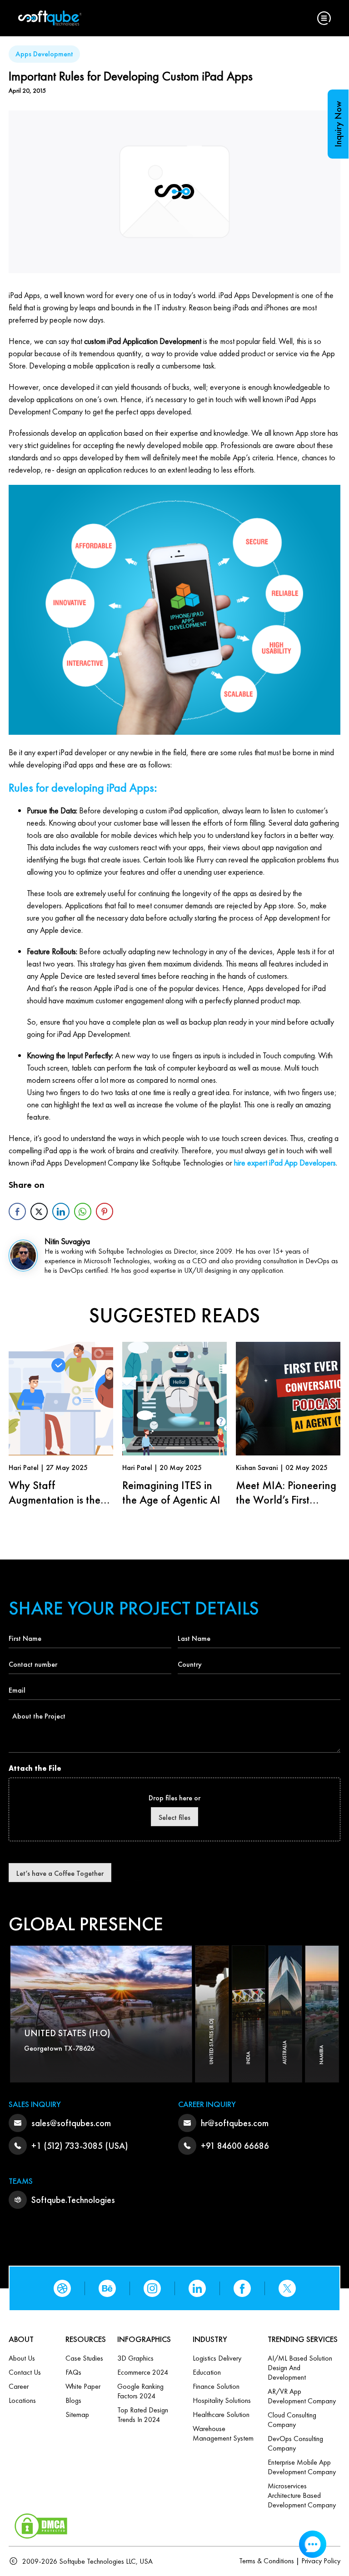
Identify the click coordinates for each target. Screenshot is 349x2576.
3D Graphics (135, 2358)
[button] (324, 18)
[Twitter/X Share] (39, 1211)
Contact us (25, 2372)
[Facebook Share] (17, 1211)
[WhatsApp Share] (83, 1211)
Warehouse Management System (223, 2433)
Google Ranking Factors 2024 (140, 2391)
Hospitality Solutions (222, 2400)
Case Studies (84, 2358)
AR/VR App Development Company (302, 2396)
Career (19, 2386)
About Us (22, 2358)
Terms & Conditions (267, 2561)
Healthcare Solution (221, 2414)
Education (207, 2372)
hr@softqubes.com (235, 2123)
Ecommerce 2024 (143, 2372)
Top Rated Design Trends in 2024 (143, 2415)
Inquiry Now (338, 124)
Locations (22, 2400)
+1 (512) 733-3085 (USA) (80, 2146)
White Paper (83, 2386)
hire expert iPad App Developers (285, 1163)
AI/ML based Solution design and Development (300, 2368)
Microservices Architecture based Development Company (302, 2495)
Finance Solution (216, 2386)
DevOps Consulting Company (295, 2443)
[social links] (62, 2288)
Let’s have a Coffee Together (60, 1873)
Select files (174, 1817)
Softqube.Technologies (73, 2200)
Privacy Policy (321, 2561)
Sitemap (77, 2414)
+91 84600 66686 (235, 2146)
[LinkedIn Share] (61, 1211)
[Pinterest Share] (105, 1211)
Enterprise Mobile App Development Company (302, 2467)
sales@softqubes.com (71, 2123)
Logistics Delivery (217, 2358)
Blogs (73, 2400)
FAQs (73, 2372)
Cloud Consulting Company (292, 2420)
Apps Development (44, 54)
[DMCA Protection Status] (41, 2524)
